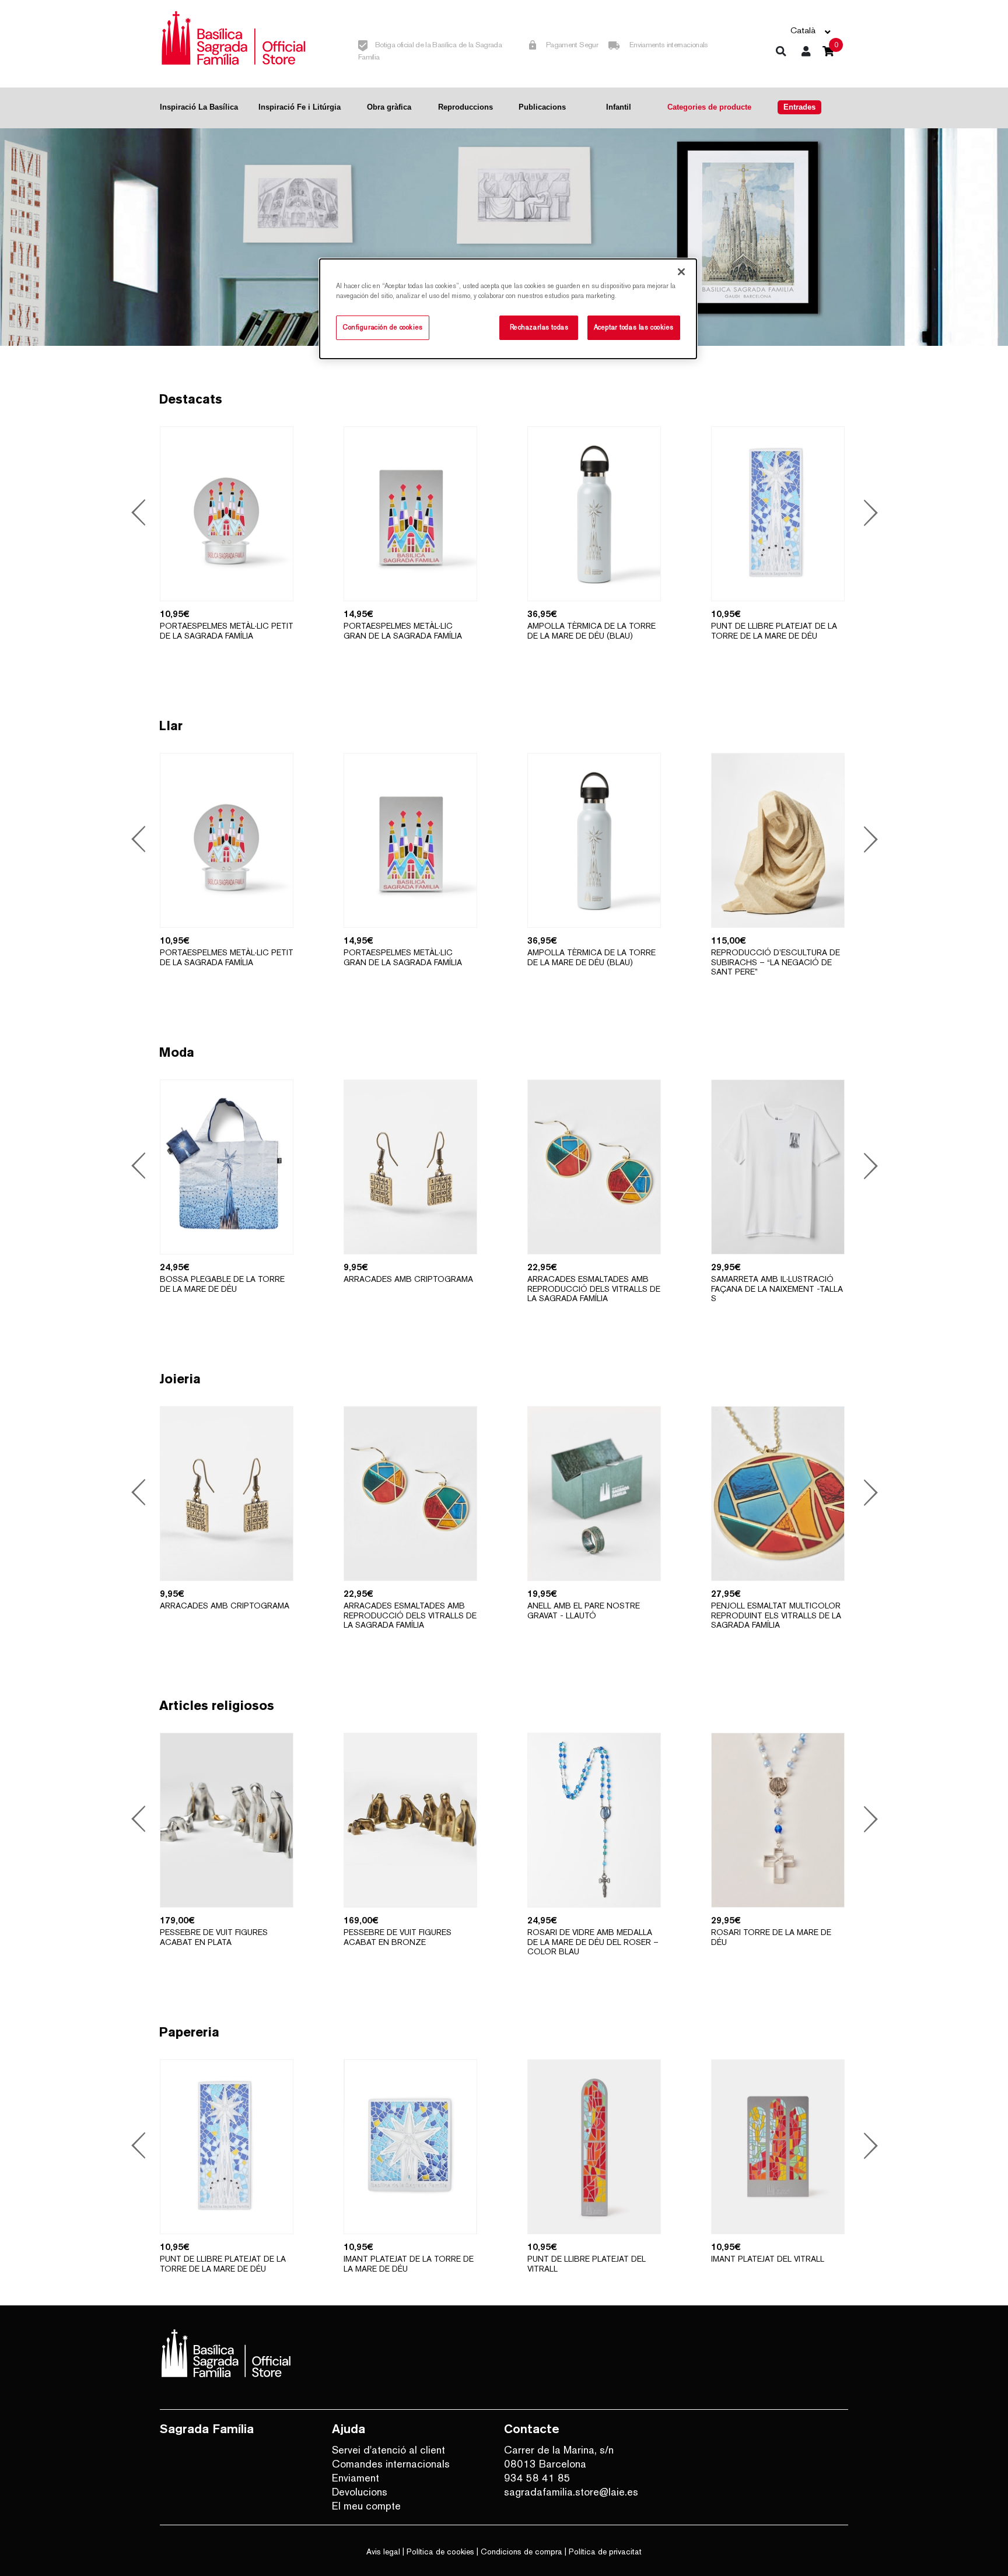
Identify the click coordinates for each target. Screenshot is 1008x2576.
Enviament (356, 2478)
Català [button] (803, 30)
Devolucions (360, 2492)
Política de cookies (440, 2552)
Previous (140, 514)
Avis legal (383, 2552)
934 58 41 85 (537, 2478)
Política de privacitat (605, 2552)
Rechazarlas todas (539, 327)
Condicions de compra (521, 2552)
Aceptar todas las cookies (634, 327)
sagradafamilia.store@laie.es (571, 2492)
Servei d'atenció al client (388, 2450)
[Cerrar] (681, 272)
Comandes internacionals (391, 2464)
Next (867, 514)
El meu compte (366, 2506)
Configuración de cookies (383, 327)
